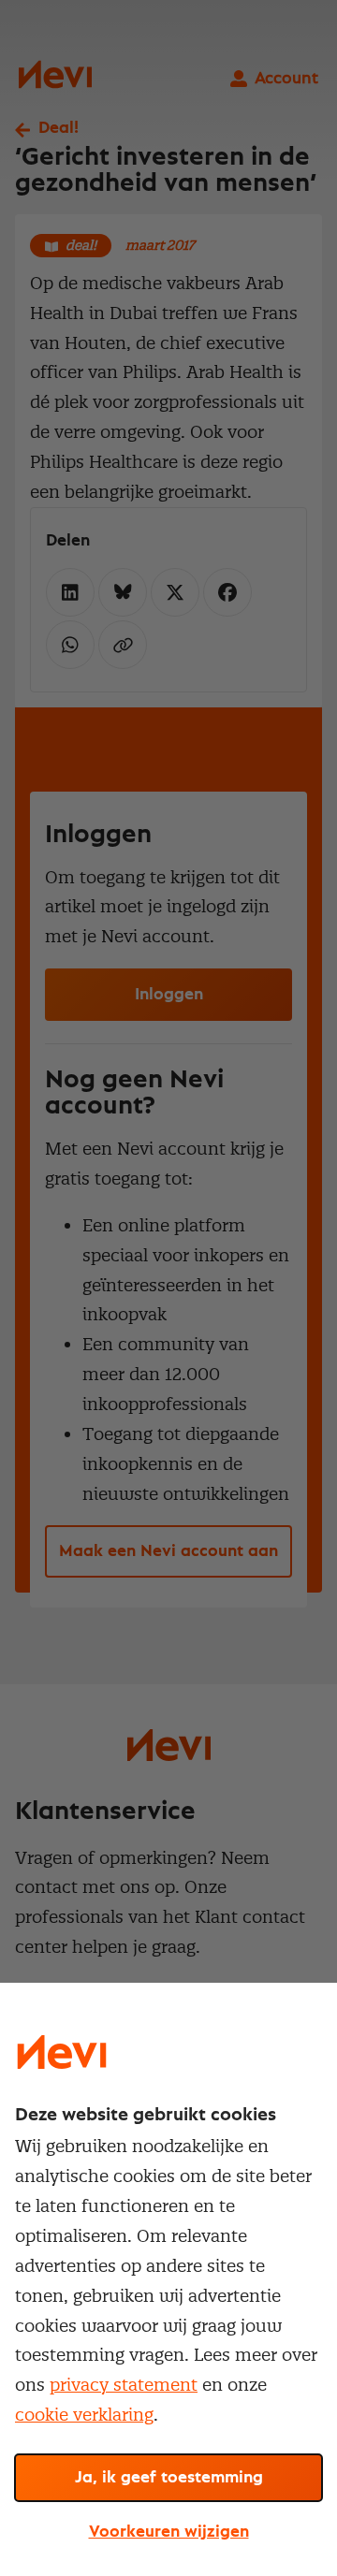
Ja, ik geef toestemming (169, 2478)
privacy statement (124, 2385)
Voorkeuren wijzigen (169, 2532)
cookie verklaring (84, 2415)
